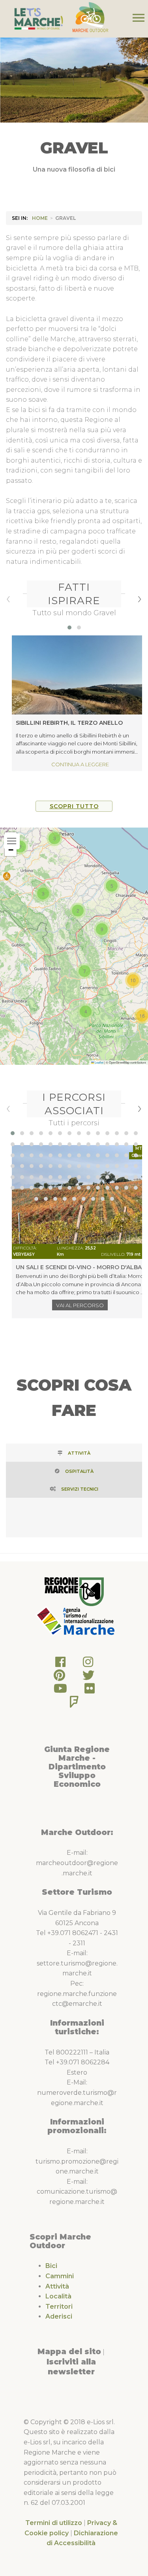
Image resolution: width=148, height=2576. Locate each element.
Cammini (60, 2276)
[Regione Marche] (74, 1591)
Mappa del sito (69, 2351)
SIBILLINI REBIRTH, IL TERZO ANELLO (69, 723)
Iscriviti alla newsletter (71, 2367)
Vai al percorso (80, 1305)
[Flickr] (90, 1691)
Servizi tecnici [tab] (80, 1489)
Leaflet (99, 1062)
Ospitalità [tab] (79, 1471)
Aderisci (59, 2316)
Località (58, 2296)
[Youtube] (60, 1691)
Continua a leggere (80, 764)
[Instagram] (88, 1664)
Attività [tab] (79, 1453)
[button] (69, 627)
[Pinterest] (59, 1677)
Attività (57, 2286)
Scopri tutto (74, 806)
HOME (40, 218)
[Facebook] (60, 1664)
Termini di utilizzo (54, 2523)
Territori (59, 2307)
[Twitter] (88, 1677)
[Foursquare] (74, 1704)
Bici (51, 2266)
